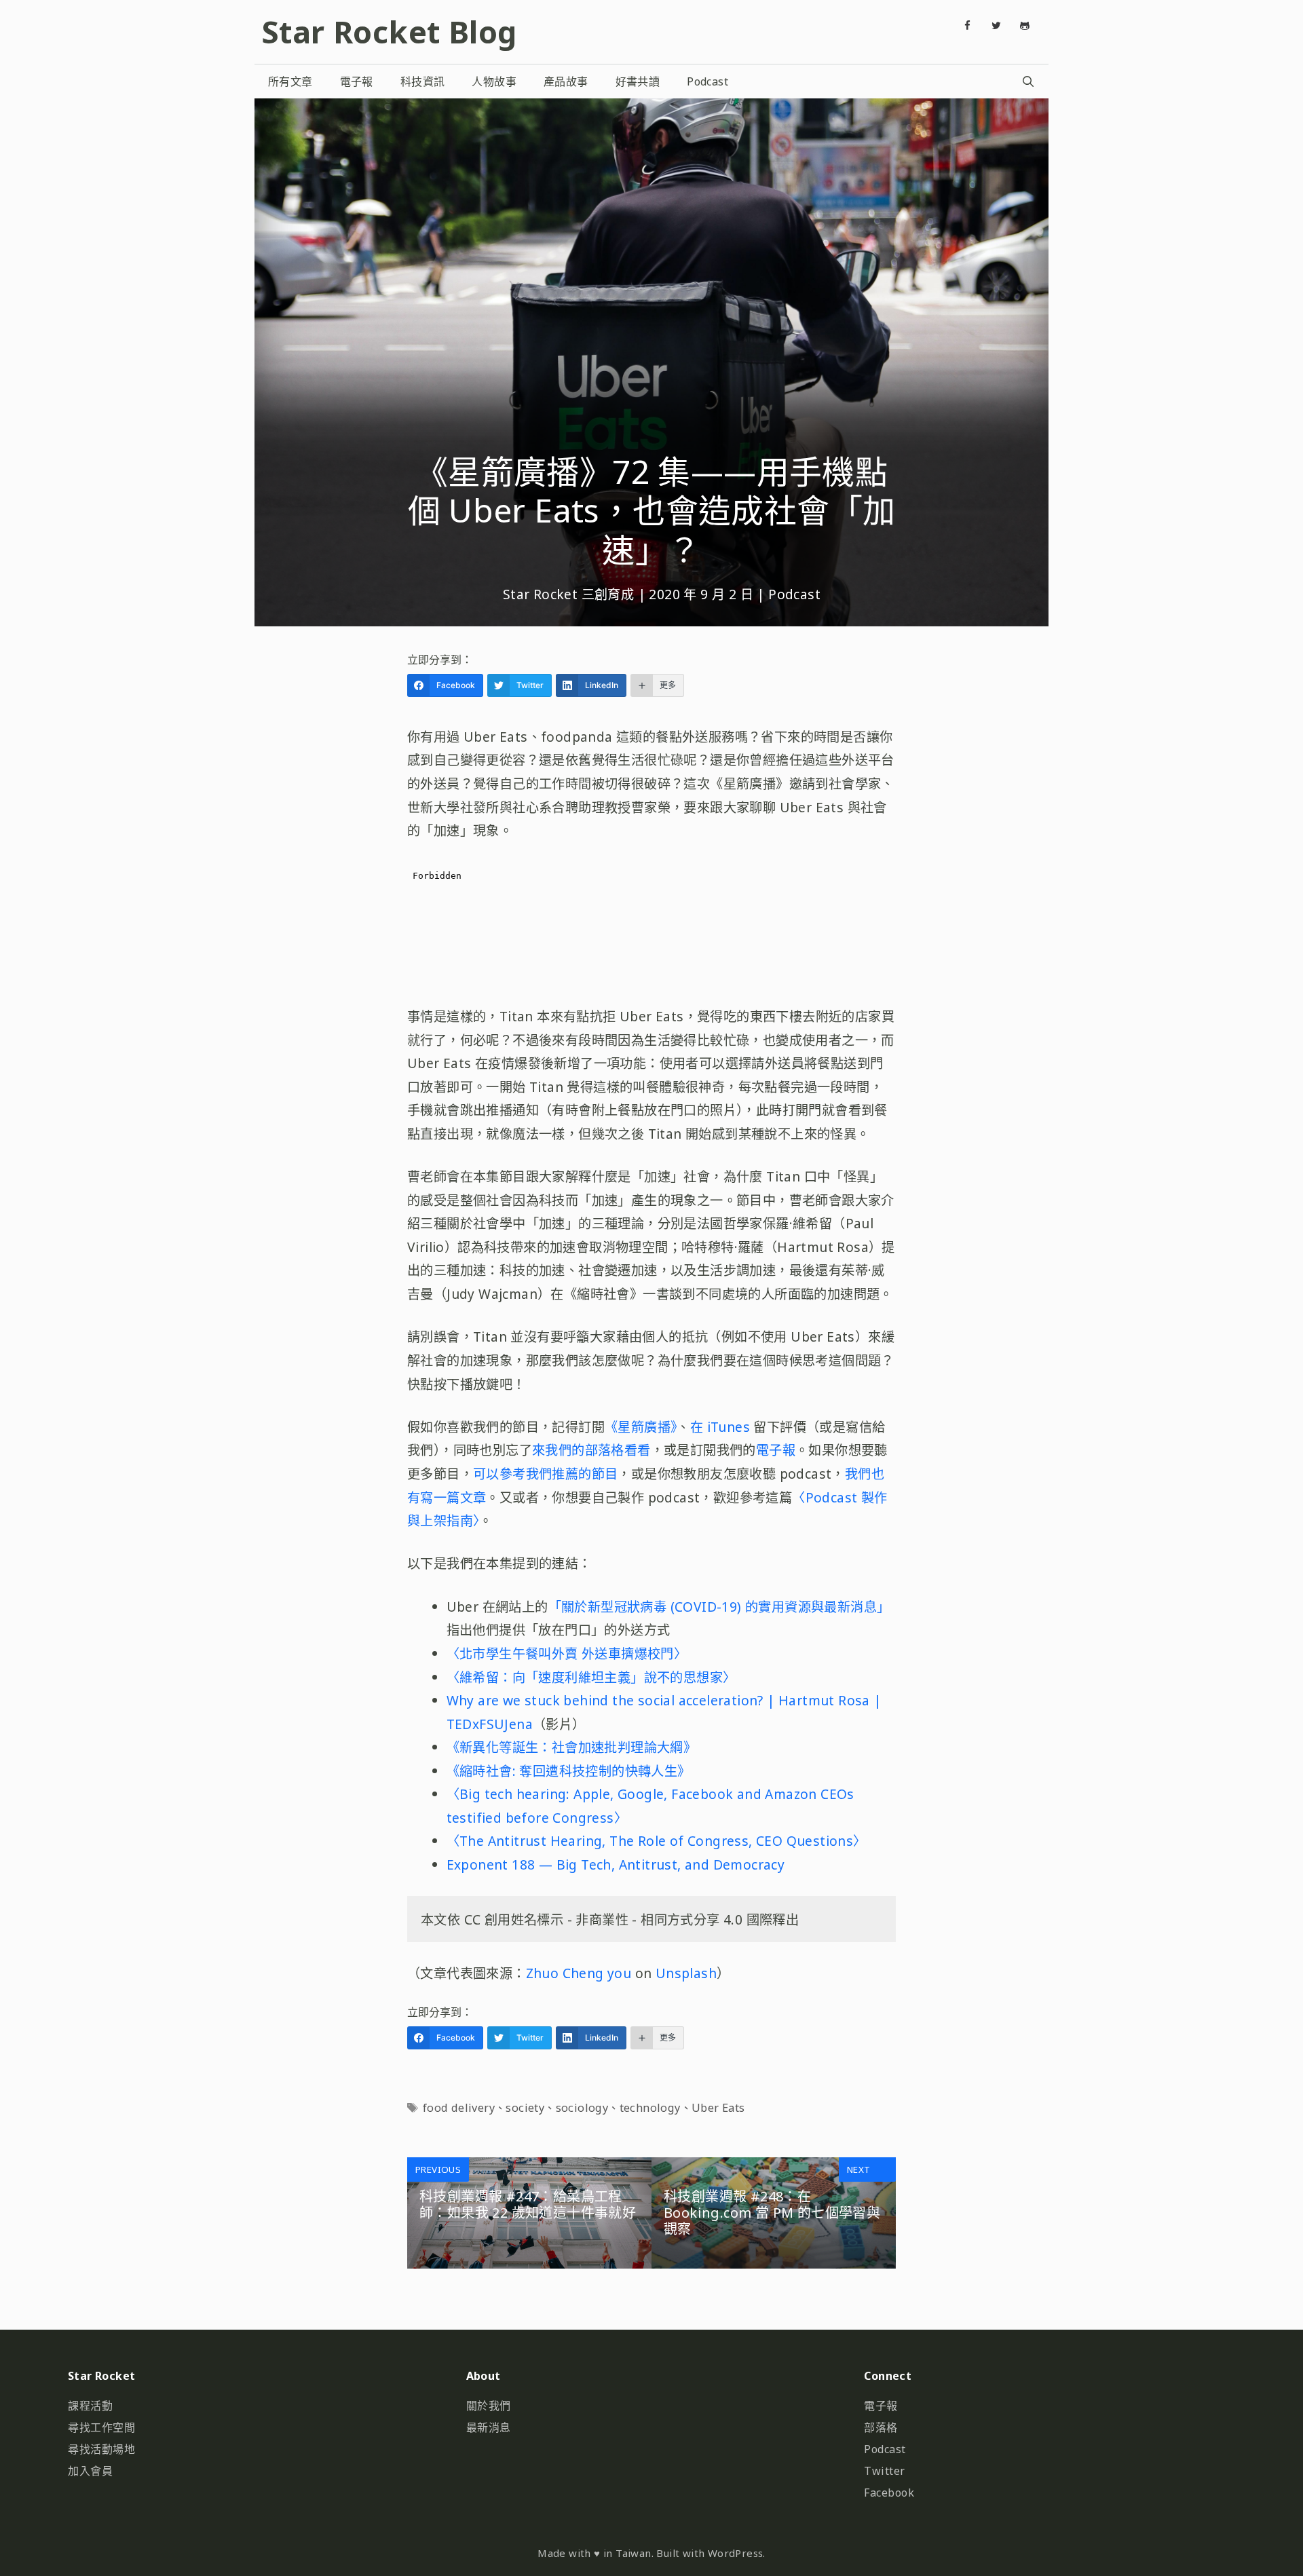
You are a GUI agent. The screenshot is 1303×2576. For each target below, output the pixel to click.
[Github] (1025, 26)
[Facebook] (968, 26)
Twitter (885, 2471)
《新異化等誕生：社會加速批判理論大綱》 (572, 1747)
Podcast (707, 81)
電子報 (357, 81)
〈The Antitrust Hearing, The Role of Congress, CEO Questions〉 (657, 1841)
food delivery (459, 2108)
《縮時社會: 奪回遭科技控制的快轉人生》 (569, 1771)
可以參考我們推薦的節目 (545, 1474)
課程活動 (90, 2406)
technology (650, 2108)
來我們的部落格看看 (591, 1450)
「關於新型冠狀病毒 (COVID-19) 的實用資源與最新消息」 (719, 1607)
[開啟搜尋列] (1028, 81)
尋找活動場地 (101, 2449)
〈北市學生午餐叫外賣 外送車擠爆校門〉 (567, 1653)
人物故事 (494, 81)
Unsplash (686, 1973)
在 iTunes (722, 1427)
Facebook (889, 2493)
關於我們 (489, 2406)
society (525, 2108)
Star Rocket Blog (389, 32)
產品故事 (566, 81)
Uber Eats (718, 2108)
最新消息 (489, 2427)
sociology (582, 2108)
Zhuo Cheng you (579, 1973)
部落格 (881, 2427)
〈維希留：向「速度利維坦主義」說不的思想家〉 (591, 1677)
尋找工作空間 (101, 2427)
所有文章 (290, 81)
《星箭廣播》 (641, 1427)
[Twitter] (996, 26)
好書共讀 (638, 81)
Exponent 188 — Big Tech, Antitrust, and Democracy (616, 1864)
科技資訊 (423, 81)
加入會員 (90, 2471)
